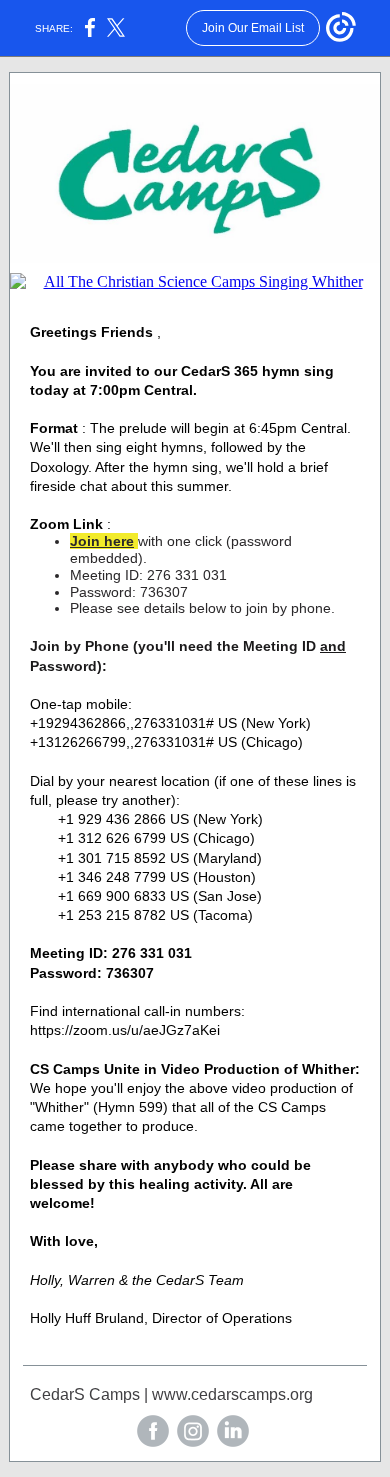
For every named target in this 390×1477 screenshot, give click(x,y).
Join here (102, 541)
